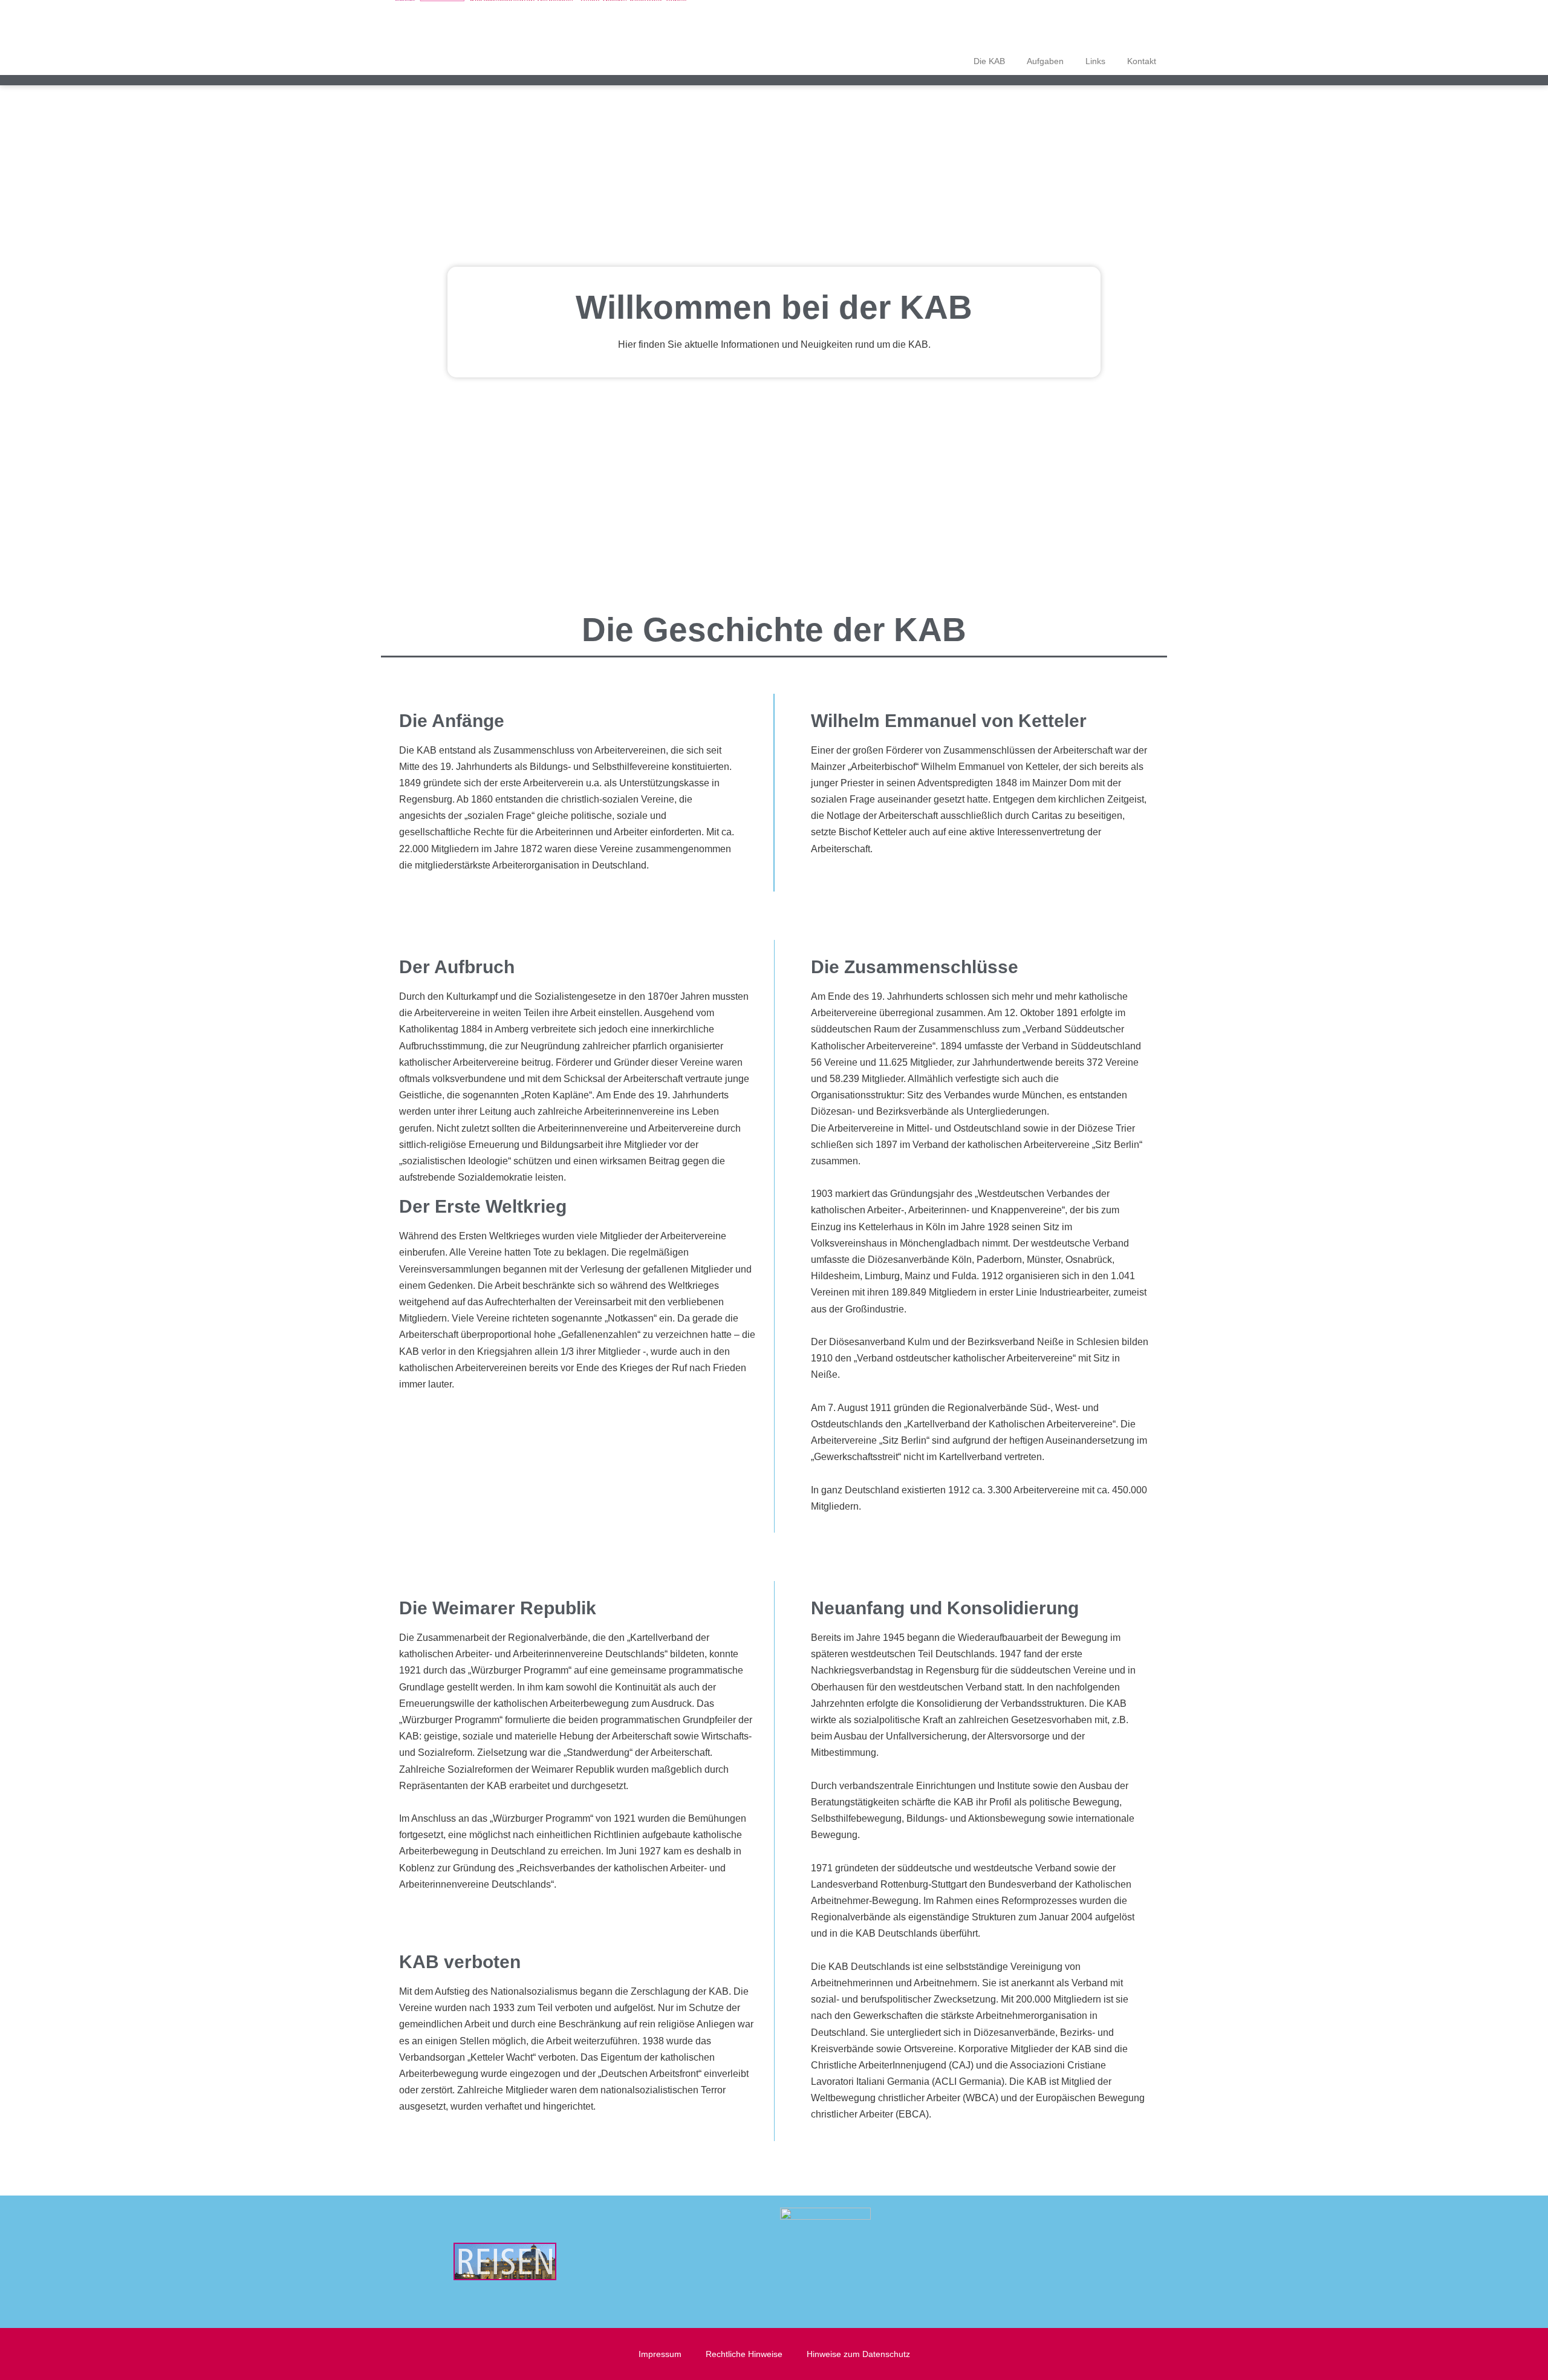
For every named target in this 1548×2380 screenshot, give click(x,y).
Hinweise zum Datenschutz (858, 2354)
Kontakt (1142, 61)
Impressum (660, 2354)
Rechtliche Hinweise (744, 2354)
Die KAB (989, 61)
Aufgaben (1045, 61)
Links (1095, 61)
